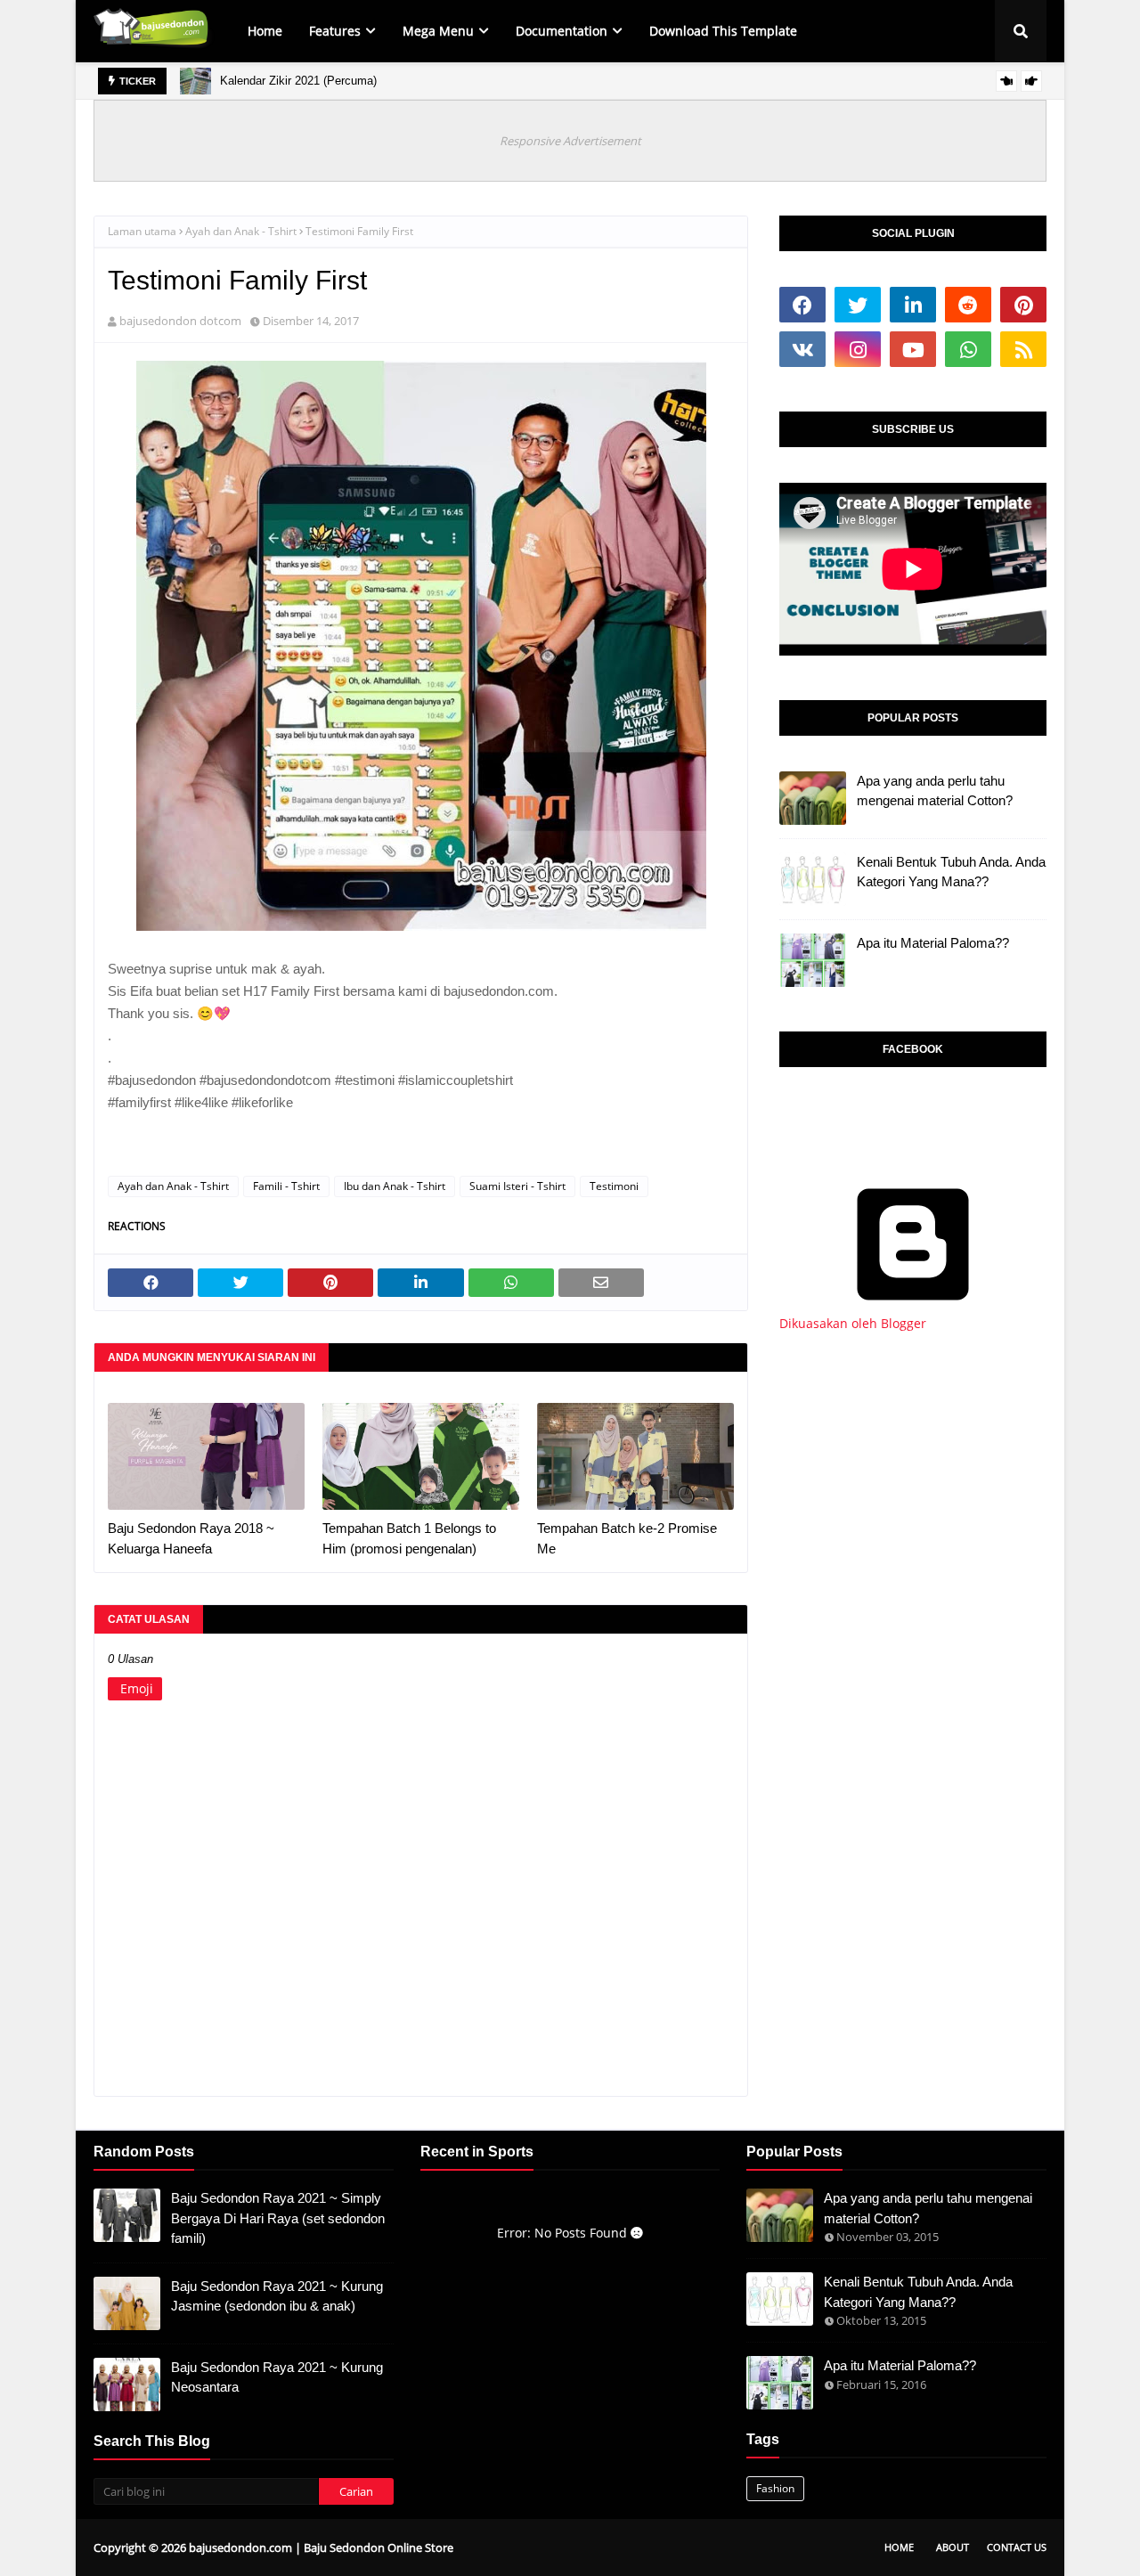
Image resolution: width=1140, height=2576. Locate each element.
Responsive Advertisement (570, 141)
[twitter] (858, 305)
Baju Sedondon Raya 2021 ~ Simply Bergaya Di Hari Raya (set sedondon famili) (278, 2218)
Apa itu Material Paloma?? (933, 943)
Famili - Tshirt (286, 1186)
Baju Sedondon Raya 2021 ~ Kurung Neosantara (277, 2377)
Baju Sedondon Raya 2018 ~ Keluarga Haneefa (191, 1538)
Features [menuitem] (335, 31)
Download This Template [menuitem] (723, 31)
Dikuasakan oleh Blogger (853, 1323)
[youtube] (913, 349)
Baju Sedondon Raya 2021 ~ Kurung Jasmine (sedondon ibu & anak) (277, 2296)
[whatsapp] (968, 349)
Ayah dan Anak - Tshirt (241, 231)
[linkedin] (913, 305)
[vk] (802, 349)
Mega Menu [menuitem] (438, 31)
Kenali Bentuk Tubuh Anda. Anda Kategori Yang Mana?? (951, 872)
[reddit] (968, 305)
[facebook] (802, 305)
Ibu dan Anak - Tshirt (395, 1186)
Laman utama (142, 231)
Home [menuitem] (265, 31)
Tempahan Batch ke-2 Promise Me (627, 1538)
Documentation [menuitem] (562, 31)
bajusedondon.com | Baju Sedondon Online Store (321, 2547)
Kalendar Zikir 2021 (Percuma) (298, 81)
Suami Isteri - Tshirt (517, 1186)
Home (899, 2547)
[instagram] (858, 349)
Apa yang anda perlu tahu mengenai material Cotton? (935, 791)
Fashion (775, 2488)
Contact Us (1017, 2547)
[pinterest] (1023, 305)
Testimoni (614, 1186)
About (953, 2547)
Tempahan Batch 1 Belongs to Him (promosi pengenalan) (409, 1538)
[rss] (1023, 349)
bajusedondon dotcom (180, 321)
